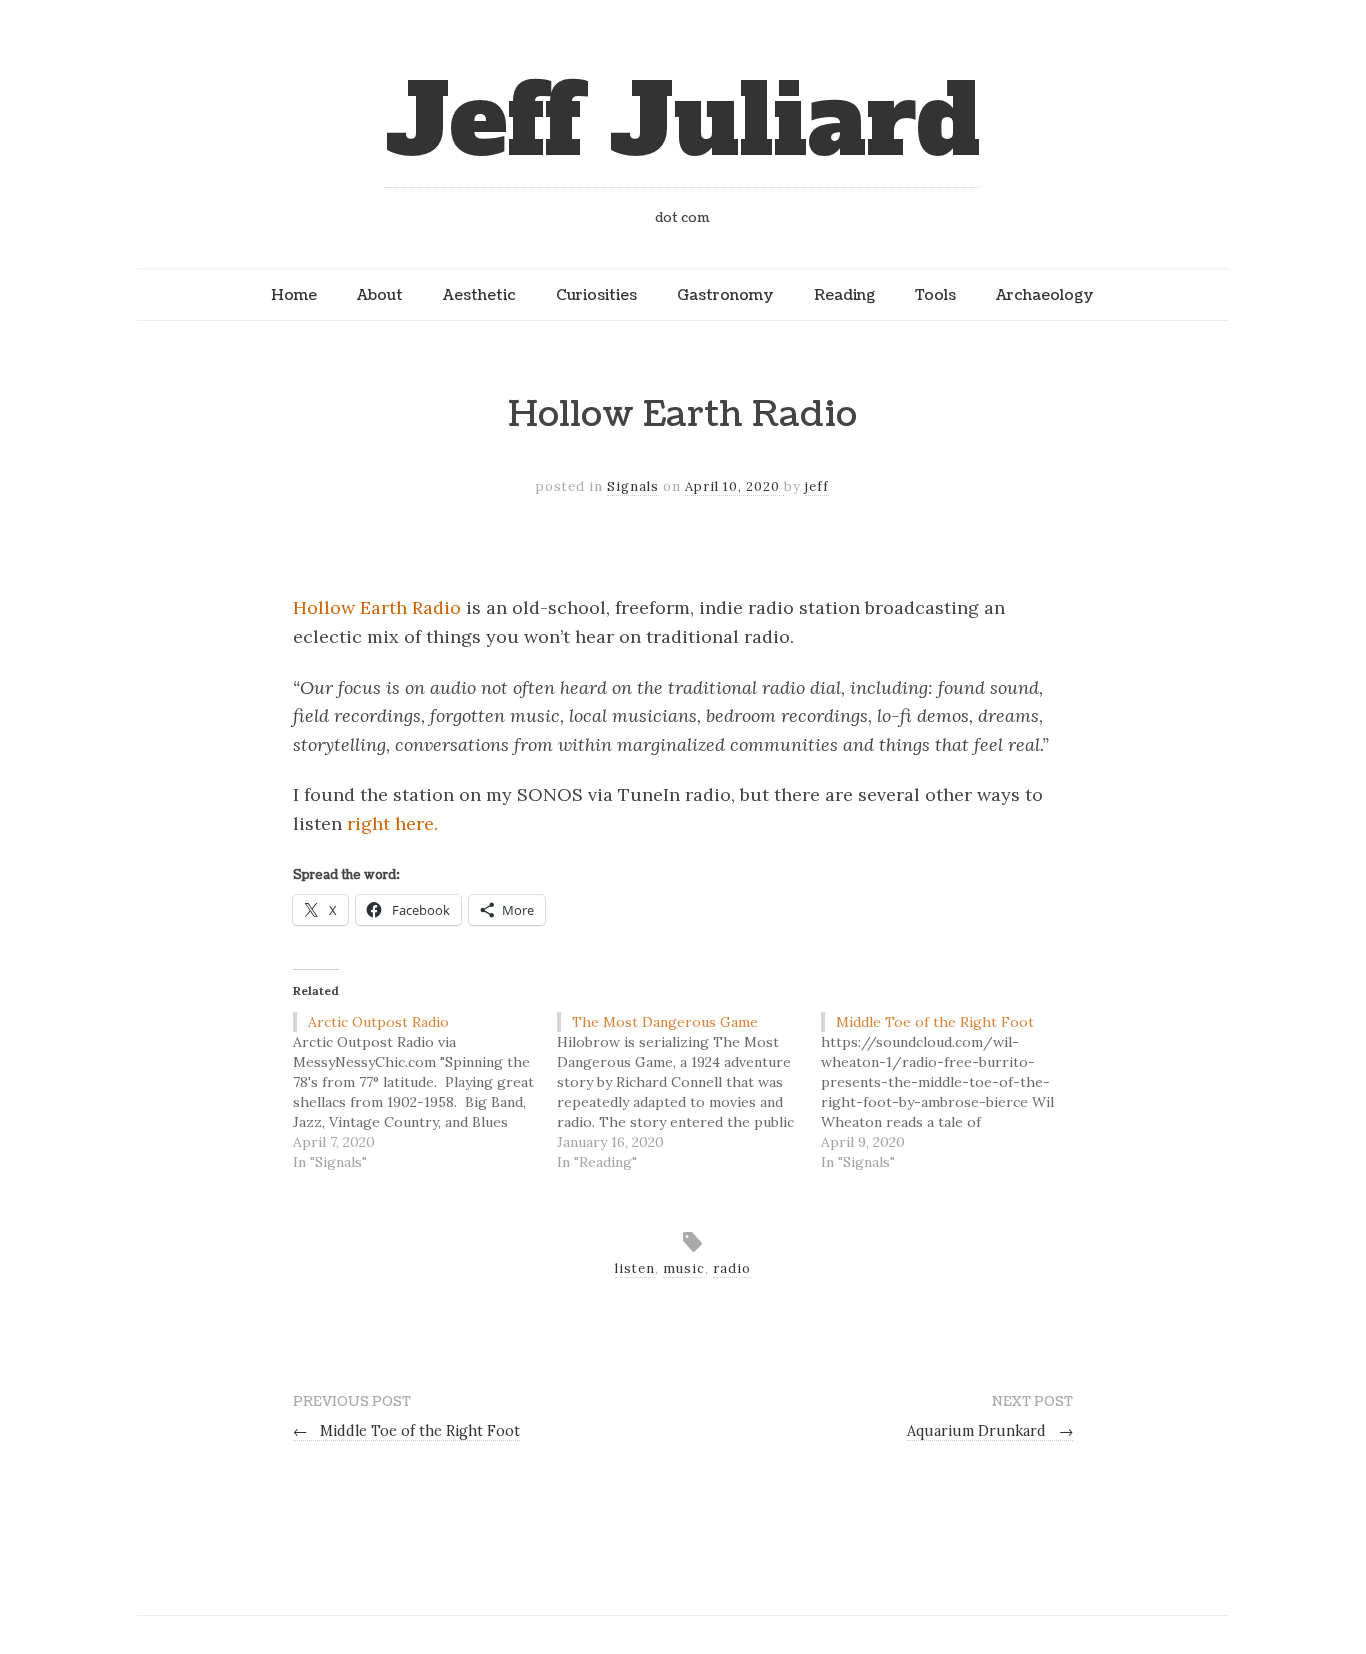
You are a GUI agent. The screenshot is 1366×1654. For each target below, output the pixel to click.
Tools (935, 295)
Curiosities (596, 295)
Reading (844, 295)
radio (732, 1268)
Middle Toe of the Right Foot (406, 1431)
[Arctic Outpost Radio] (425, 1092)
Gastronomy (725, 295)
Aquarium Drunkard (990, 1431)
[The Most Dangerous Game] (689, 1092)
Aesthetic (479, 295)
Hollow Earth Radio (377, 607)
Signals (633, 486)
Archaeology (1045, 295)
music (684, 1268)
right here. (392, 823)
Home (294, 295)
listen (635, 1268)
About (380, 295)
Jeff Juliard (683, 121)
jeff (817, 486)
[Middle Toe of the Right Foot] (953, 1092)
